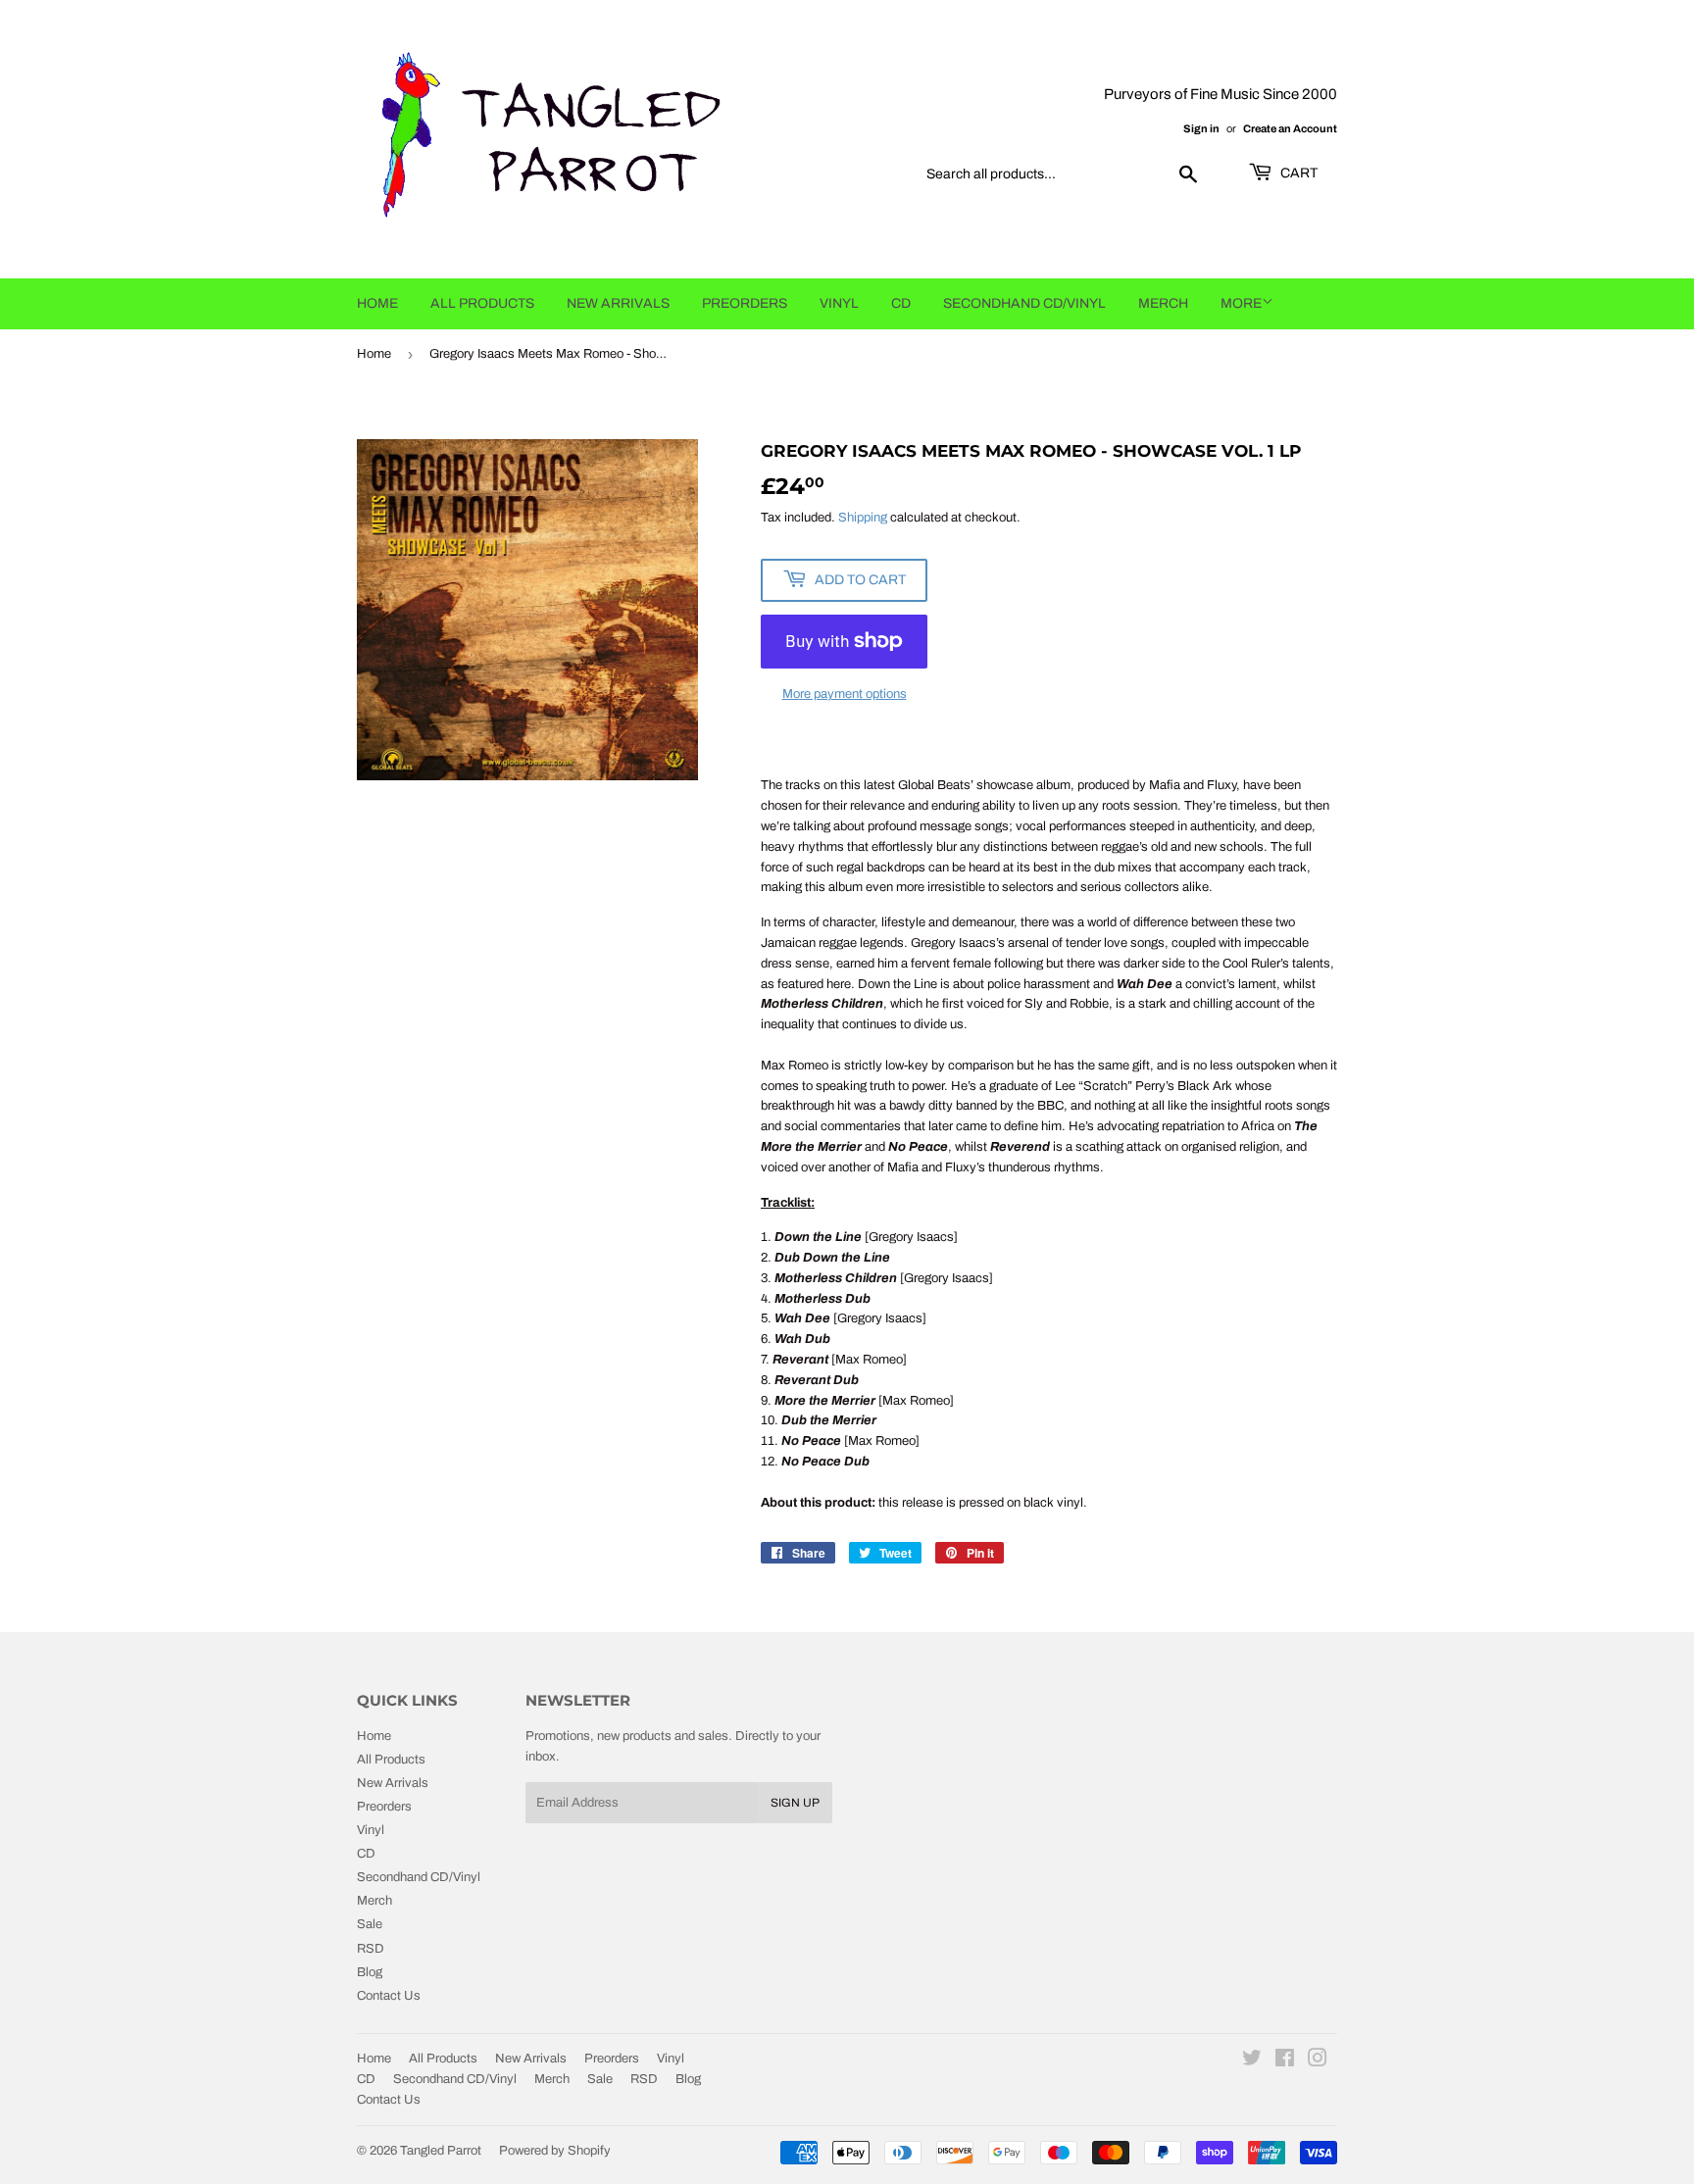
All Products (482, 303)
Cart (1297, 173)
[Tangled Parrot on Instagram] (1318, 2061)
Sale (370, 1924)
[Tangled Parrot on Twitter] (1252, 2061)
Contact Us (389, 1996)
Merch (1163, 303)
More (1241, 303)
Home (377, 303)
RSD (371, 1949)
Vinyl (839, 303)
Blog (370, 1972)
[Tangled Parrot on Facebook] (1285, 2061)
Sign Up (795, 1803)
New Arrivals (618, 303)
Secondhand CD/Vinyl (1024, 303)
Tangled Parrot (441, 2151)
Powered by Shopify (555, 2151)
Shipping (863, 518)
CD (901, 303)
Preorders (745, 303)
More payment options (845, 694)
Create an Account (1290, 128)
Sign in (1201, 128)
